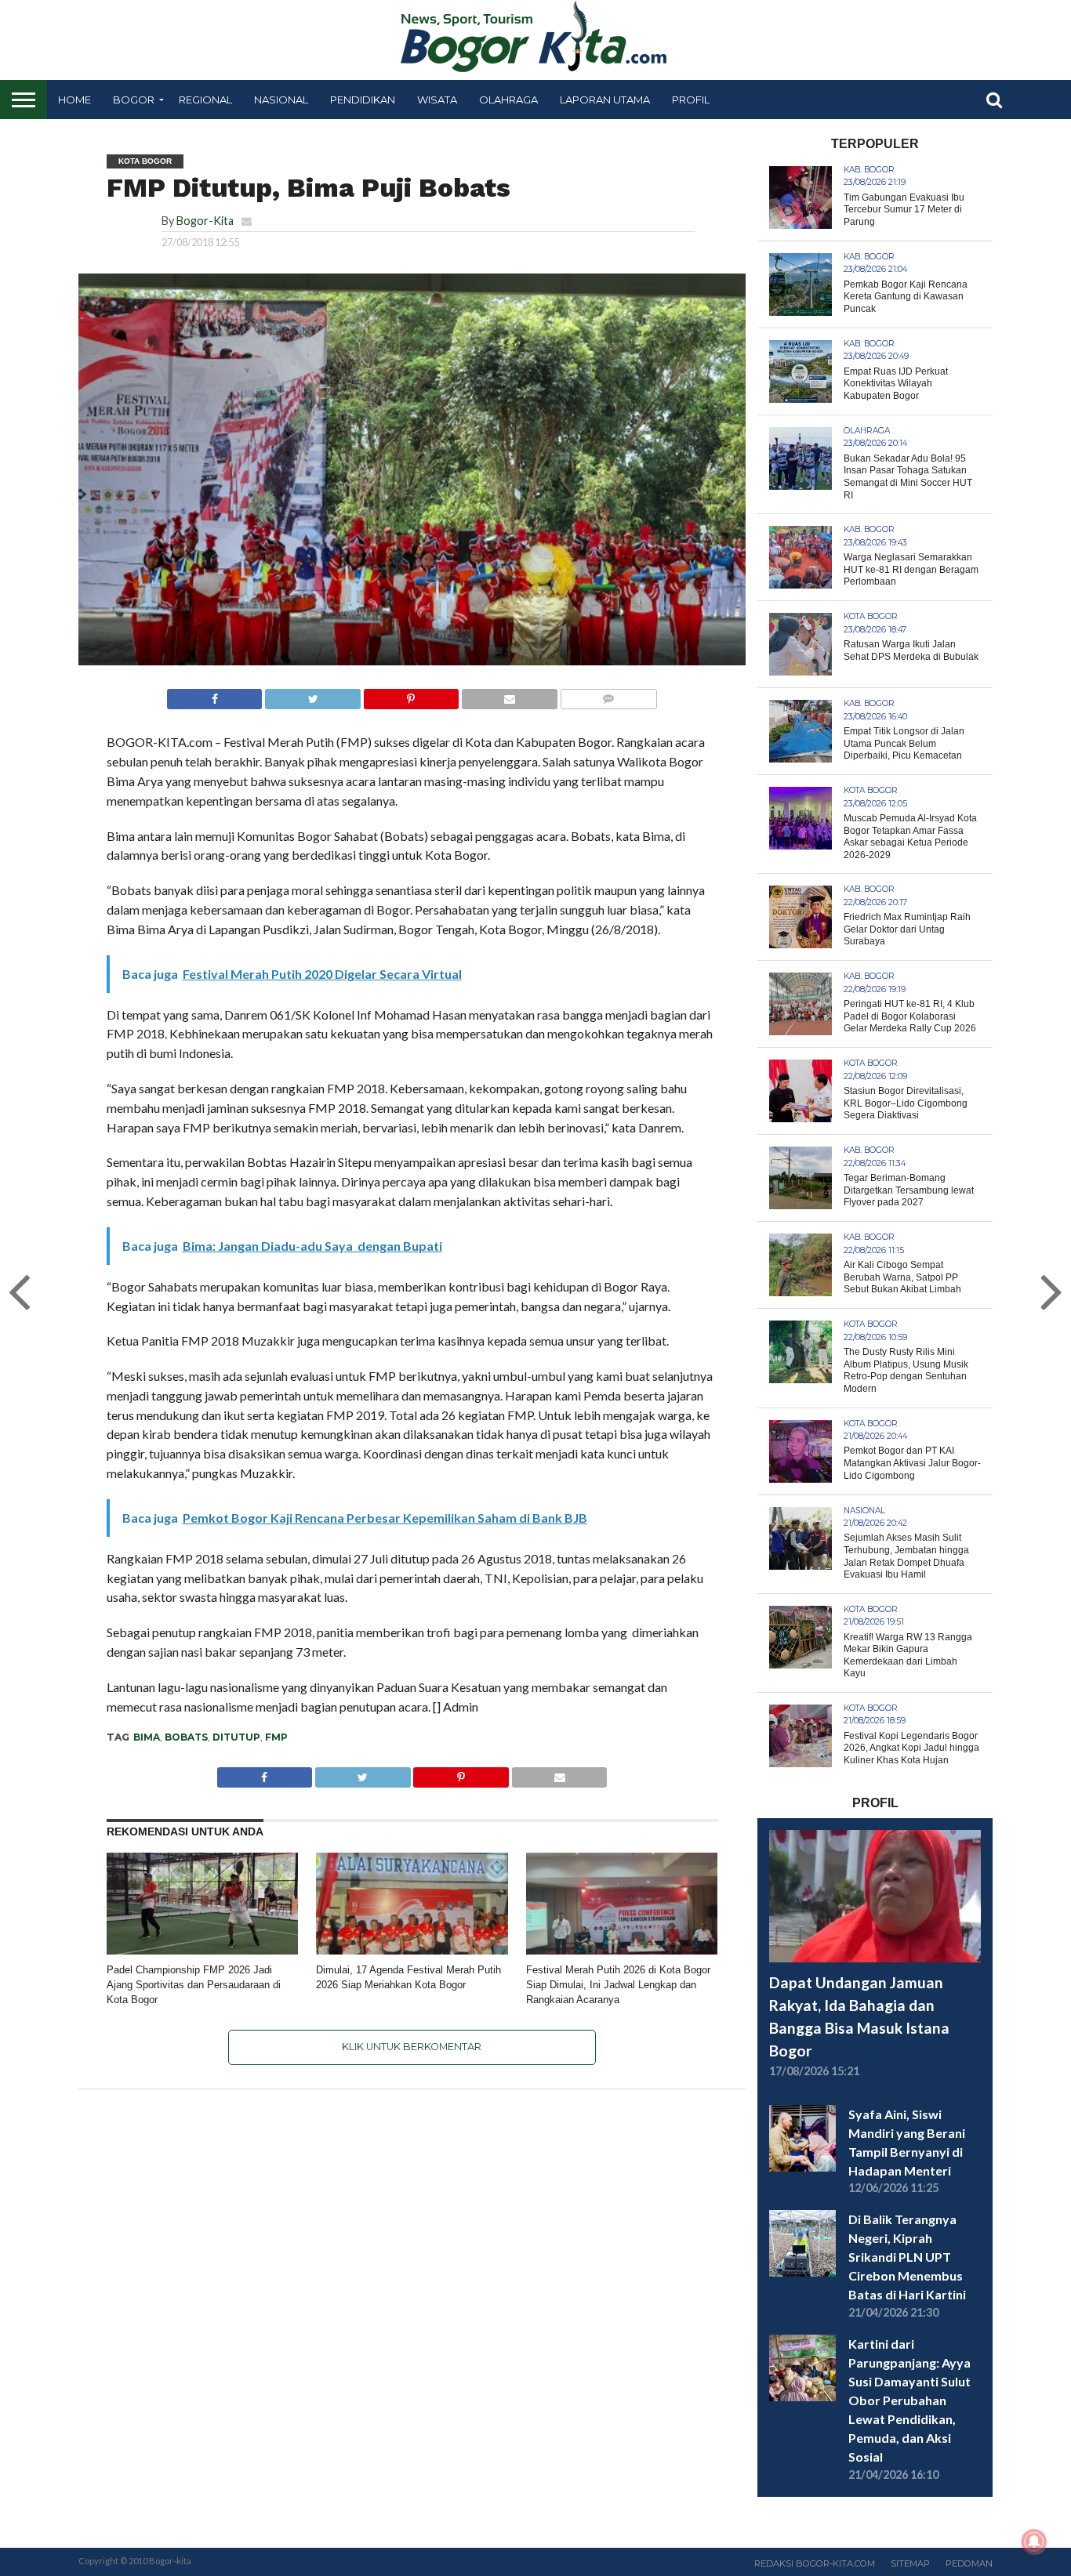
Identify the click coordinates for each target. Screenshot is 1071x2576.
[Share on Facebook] (215, 695)
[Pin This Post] (411, 695)
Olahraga (508, 100)
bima (147, 1737)
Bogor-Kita (205, 221)
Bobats (186, 1737)
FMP (276, 1737)
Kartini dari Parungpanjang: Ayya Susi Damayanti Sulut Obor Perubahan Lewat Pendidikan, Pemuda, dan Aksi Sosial (909, 2400)
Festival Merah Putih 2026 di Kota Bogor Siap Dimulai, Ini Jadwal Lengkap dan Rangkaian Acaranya (618, 1984)
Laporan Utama (605, 100)
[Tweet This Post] (312, 695)
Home (74, 100)
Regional (205, 100)
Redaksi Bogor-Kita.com (815, 2563)
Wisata (437, 100)
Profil (691, 100)
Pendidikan (363, 100)
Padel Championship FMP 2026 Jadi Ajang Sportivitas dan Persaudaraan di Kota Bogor (194, 1984)
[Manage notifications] (1034, 2542)
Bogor (134, 100)
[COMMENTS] (608, 695)
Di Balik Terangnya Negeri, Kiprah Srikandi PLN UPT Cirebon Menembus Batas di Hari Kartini (907, 2257)
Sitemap (910, 2563)
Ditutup (236, 1737)
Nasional (281, 100)
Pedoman (969, 2563)
